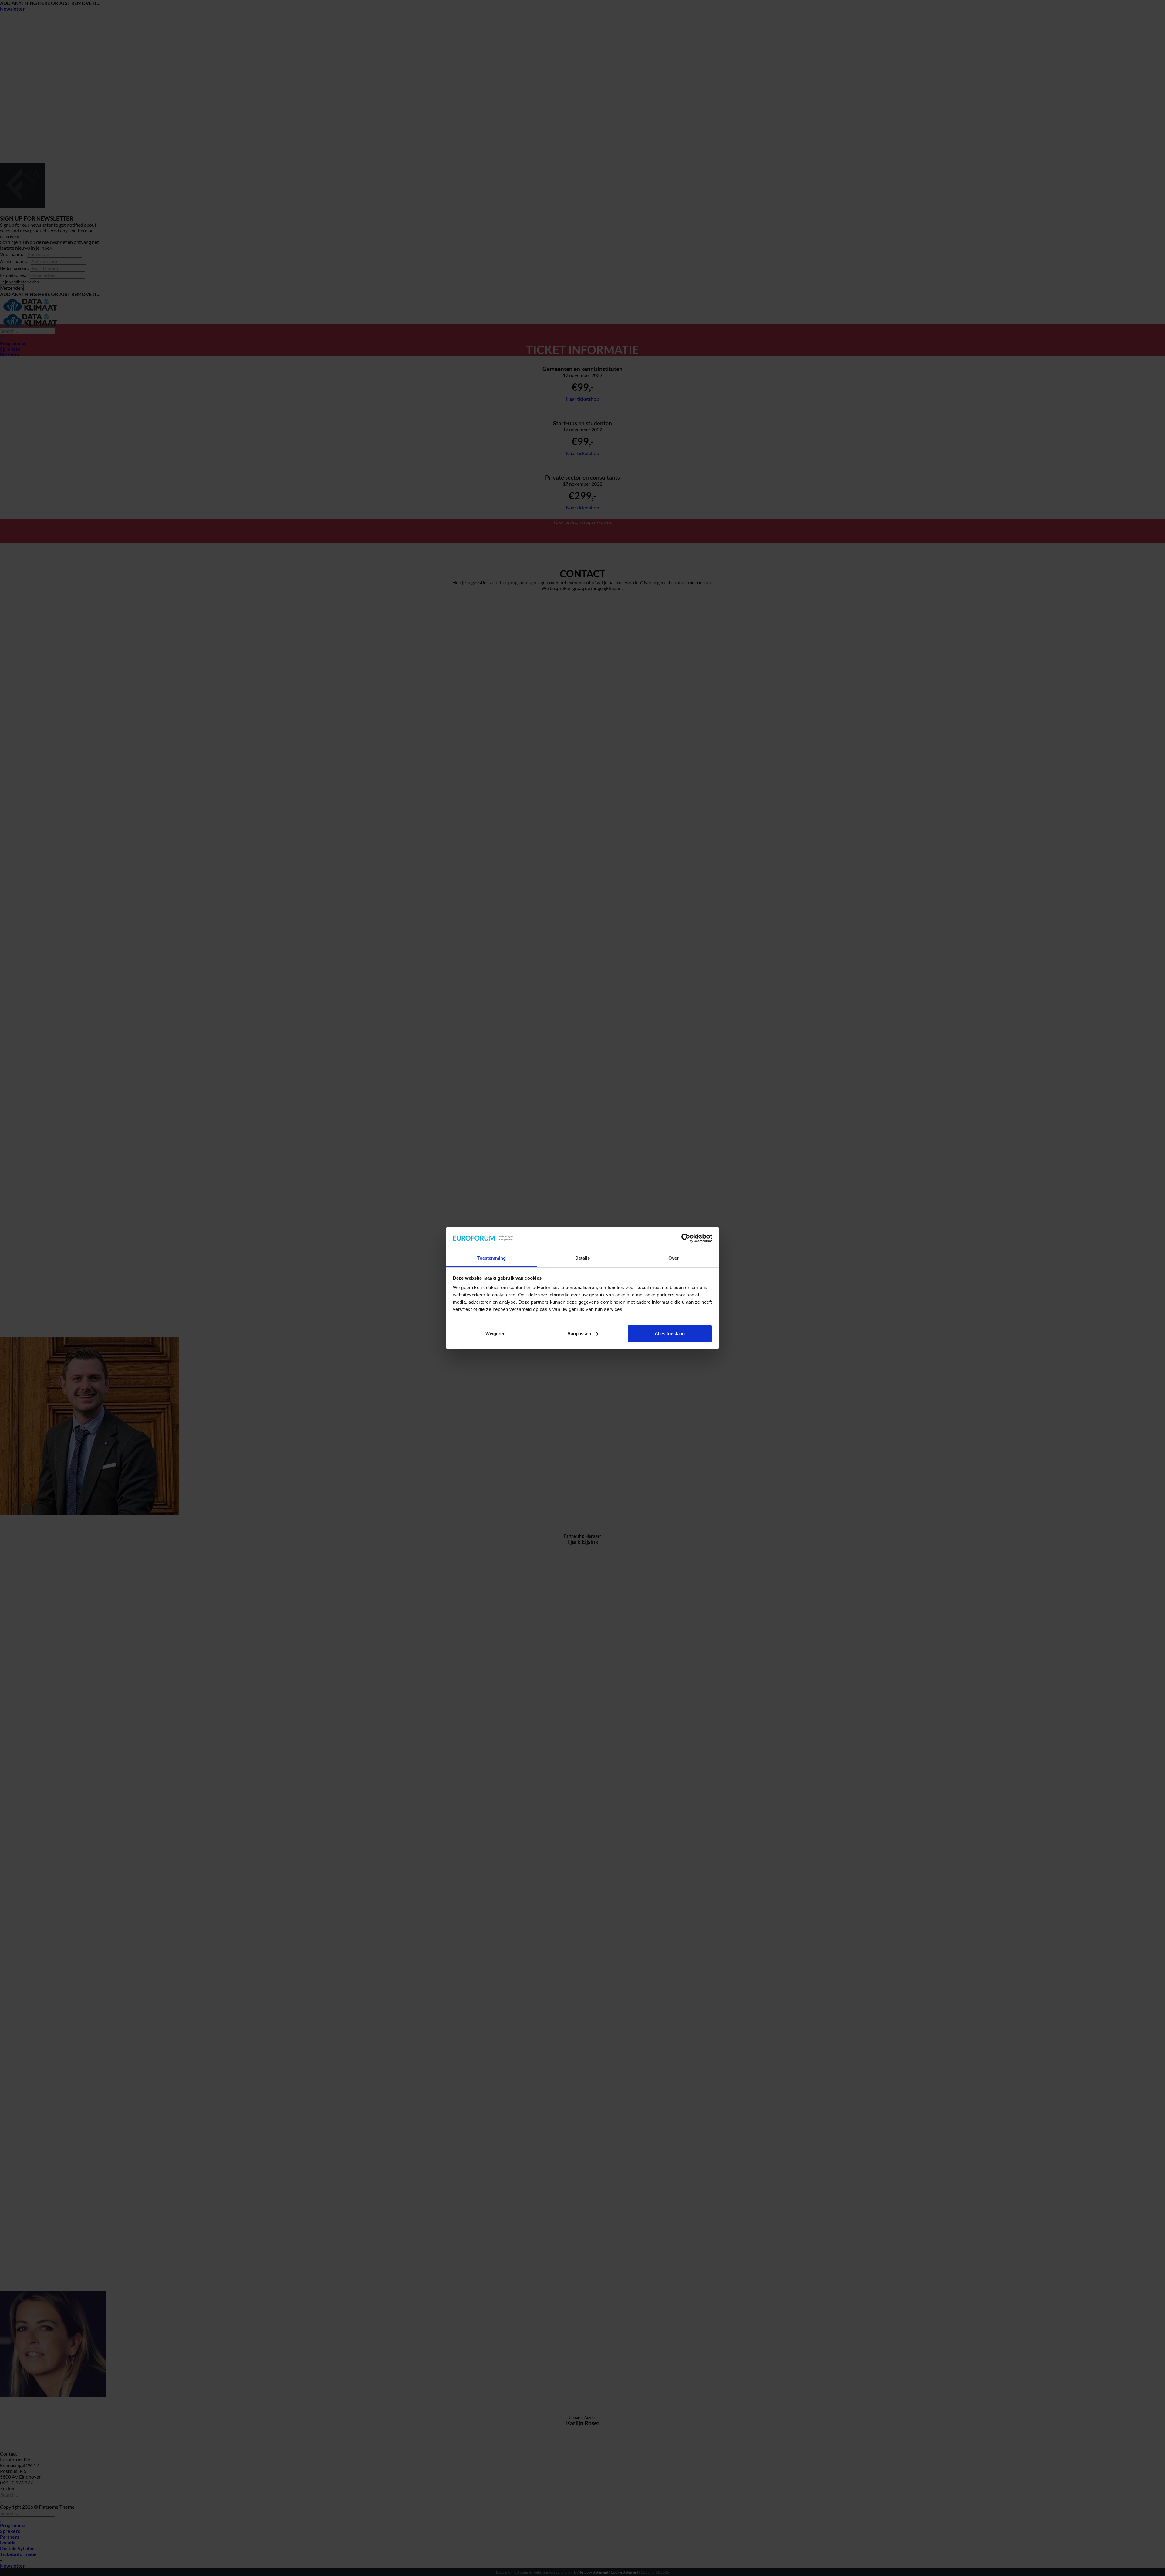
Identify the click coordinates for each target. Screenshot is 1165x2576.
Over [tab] (674, 1258)
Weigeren (495, 1334)
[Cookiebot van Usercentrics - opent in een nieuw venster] (686, 1238)
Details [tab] (583, 1258)
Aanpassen (579, 1334)
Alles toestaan (670, 1334)
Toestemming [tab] (491, 1258)
